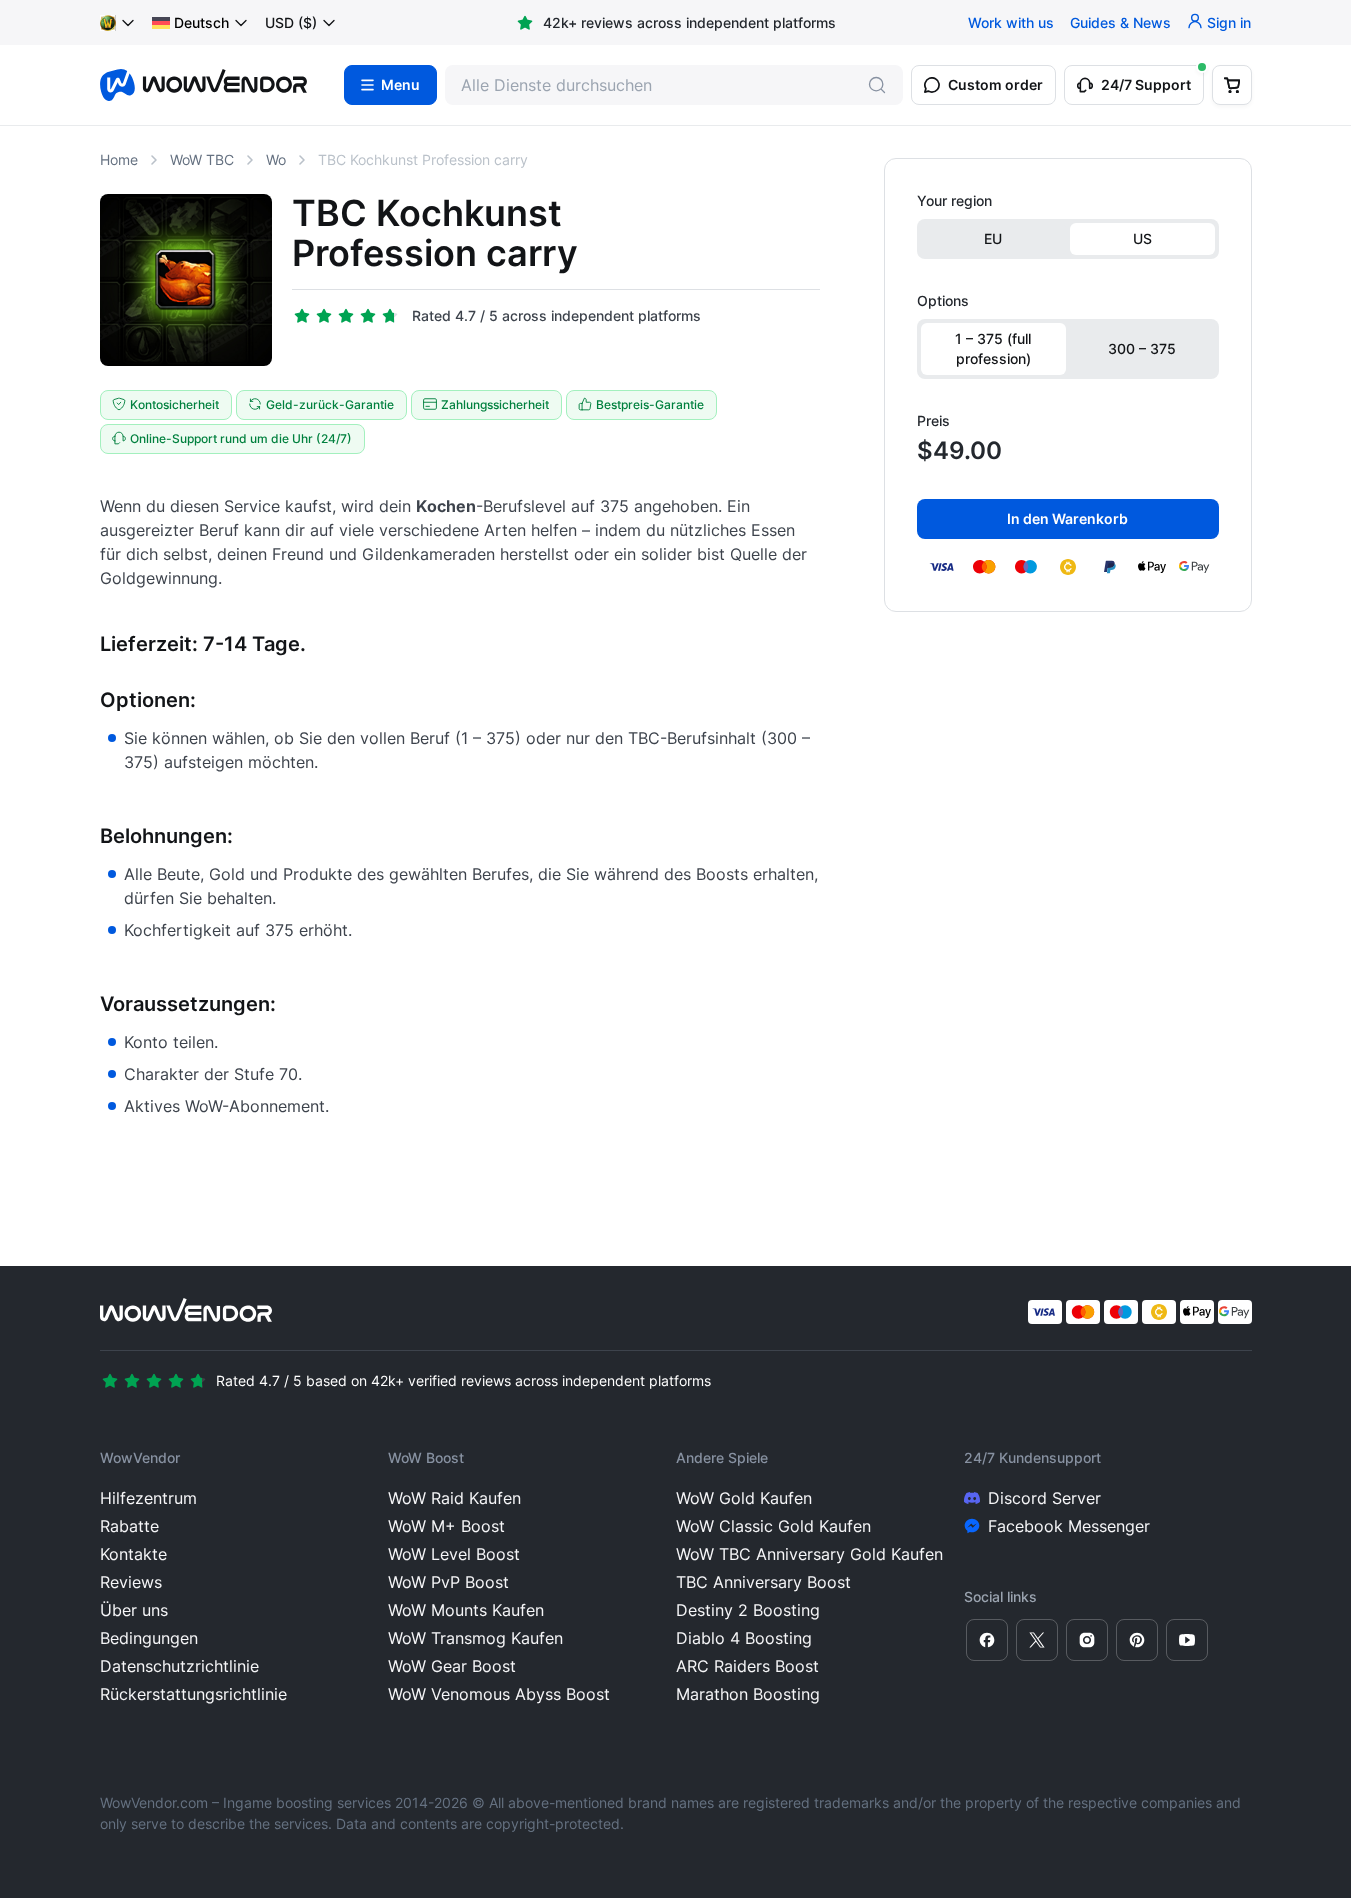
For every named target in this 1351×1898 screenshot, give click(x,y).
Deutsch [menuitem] (201, 22)
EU (993, 238)
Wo (276, 159)
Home (119, 159)
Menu (400, 85)
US (1142, 238)
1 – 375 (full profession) (993, 348)
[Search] (877, 85)
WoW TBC (202, 159)
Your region (954, 200)
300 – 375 (1142, 348)
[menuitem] (190, 23)
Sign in (1229, 22)
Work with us (1011, 22)
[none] (200, 23)
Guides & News (1120, 22)
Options (943, 300)
